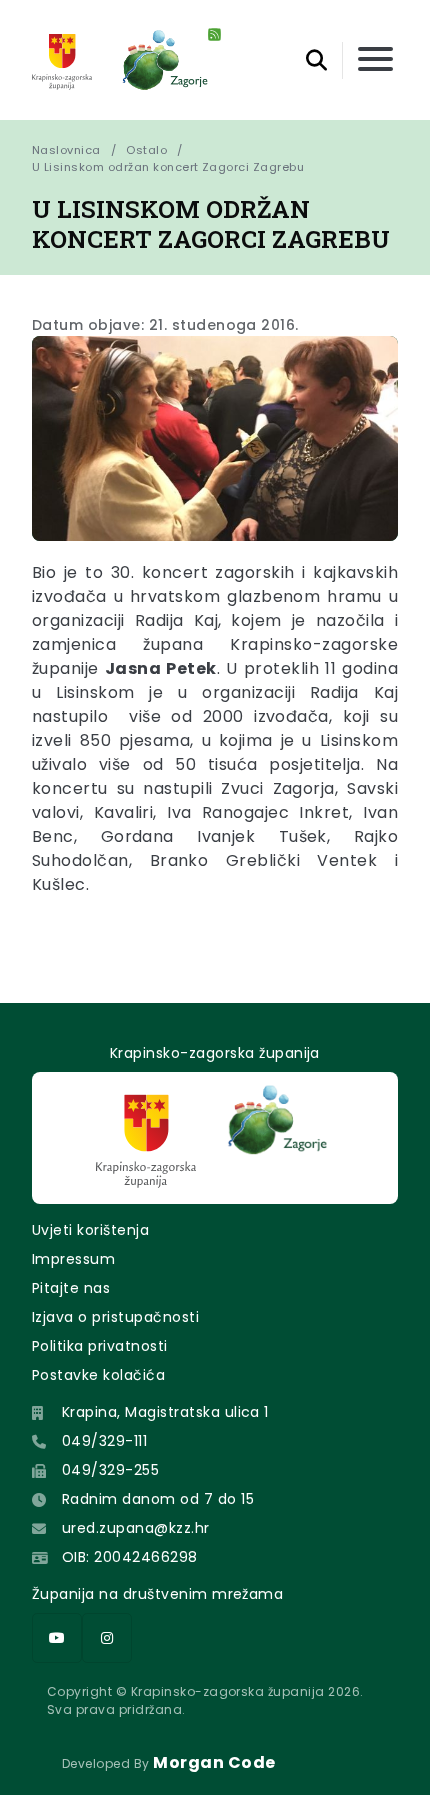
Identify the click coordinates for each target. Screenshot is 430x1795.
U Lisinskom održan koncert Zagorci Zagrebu (168, 167)
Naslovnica (66, 150)
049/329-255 (110, 1470)
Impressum (73, 1259)
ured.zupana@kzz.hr (136, 1528)
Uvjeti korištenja (90, 1230)
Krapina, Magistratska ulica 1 (165, 1412)
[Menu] (375, 60)
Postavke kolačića (98, 1375)
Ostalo (146, 150)
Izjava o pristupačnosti (115, 1317)
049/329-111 (104, 1441)
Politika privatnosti (100, 1346)
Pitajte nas (71, 1288)
